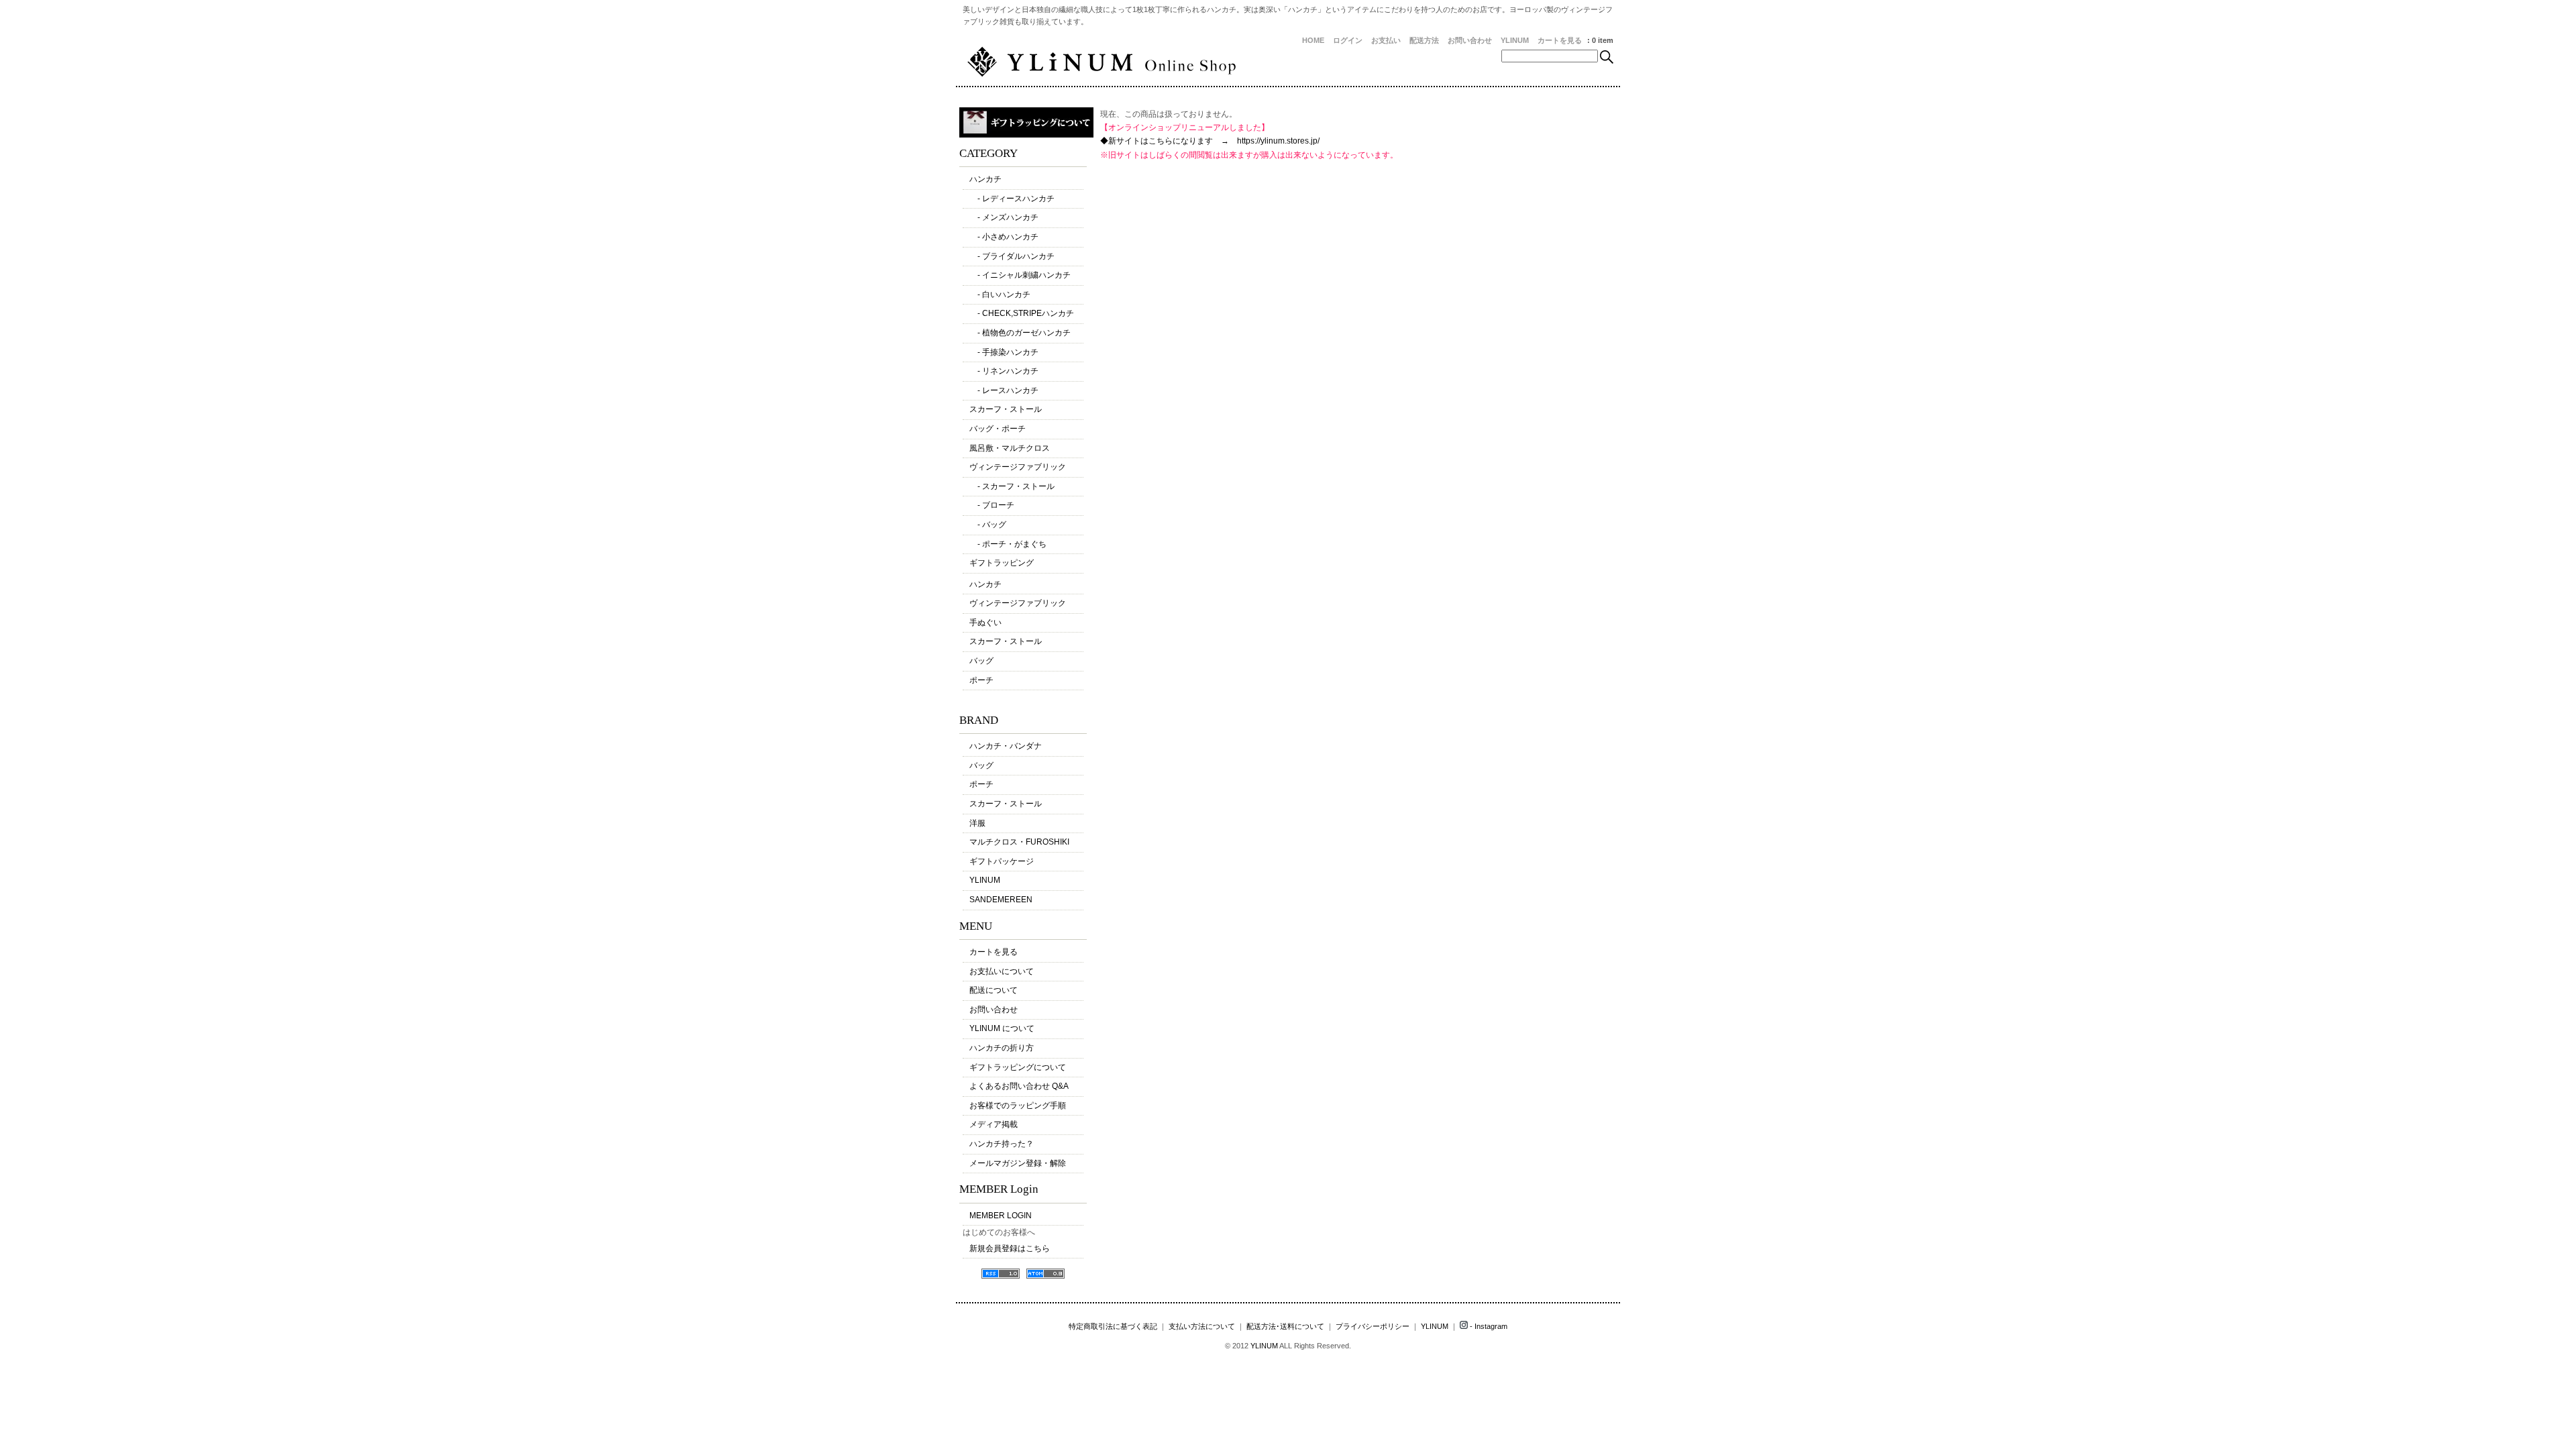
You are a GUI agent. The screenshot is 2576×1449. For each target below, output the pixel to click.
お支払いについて (1002, 971)
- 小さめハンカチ (1004, 237)
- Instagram (1488, 1326)
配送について (994, 990)
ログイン (1348, 40)
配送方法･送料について (1285, 1326)
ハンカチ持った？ (1002, 1144)
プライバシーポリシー (1373, 1326)
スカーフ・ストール (1006, 409)
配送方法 (1424, 40)
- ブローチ (992, 505)
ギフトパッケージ (1002, 861)
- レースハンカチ (1004, 390)
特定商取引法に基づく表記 (1113, 1326)
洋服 (977, 823)
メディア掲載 (994, 1124)
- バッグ (988, 525)
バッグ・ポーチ (998, 429)
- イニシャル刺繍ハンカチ (1020, 275)
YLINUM (1515, 40)
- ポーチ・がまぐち (1008, 544)
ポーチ (981, 680)
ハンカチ (985, 179)
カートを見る (1560, 40)
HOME (1313, 40)
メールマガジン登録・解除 (1018, 1163)
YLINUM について (1002, 1028)
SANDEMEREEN (1001, 900)
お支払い (1386, 40)
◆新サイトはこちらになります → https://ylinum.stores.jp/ (1210, 141)
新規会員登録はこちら (1010, 1248)
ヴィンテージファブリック (1018, 467)
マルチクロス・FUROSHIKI (1019, 842)
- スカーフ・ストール (1012, 486)
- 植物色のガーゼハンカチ (1020, 333)
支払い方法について (1202, 1326)
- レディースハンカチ (1012, 199)
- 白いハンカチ (1000, 294)
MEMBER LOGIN (1001, 1216)
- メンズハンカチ (1004, 217)
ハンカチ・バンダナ (1006, 746)
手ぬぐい (985, 623)
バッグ (981, 661)
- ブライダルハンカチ (1012, 256)
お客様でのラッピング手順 (1018, 1106)
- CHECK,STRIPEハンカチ (1022, 313)
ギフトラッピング (1002, 563)
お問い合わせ (1470, 40)
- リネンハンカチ (1004, 371)
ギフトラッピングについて (1018, 1067)
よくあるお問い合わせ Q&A (1019, 1086)
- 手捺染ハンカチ (1004, 352)
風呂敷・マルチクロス (1010, 448)
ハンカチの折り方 (1002, 1048)
